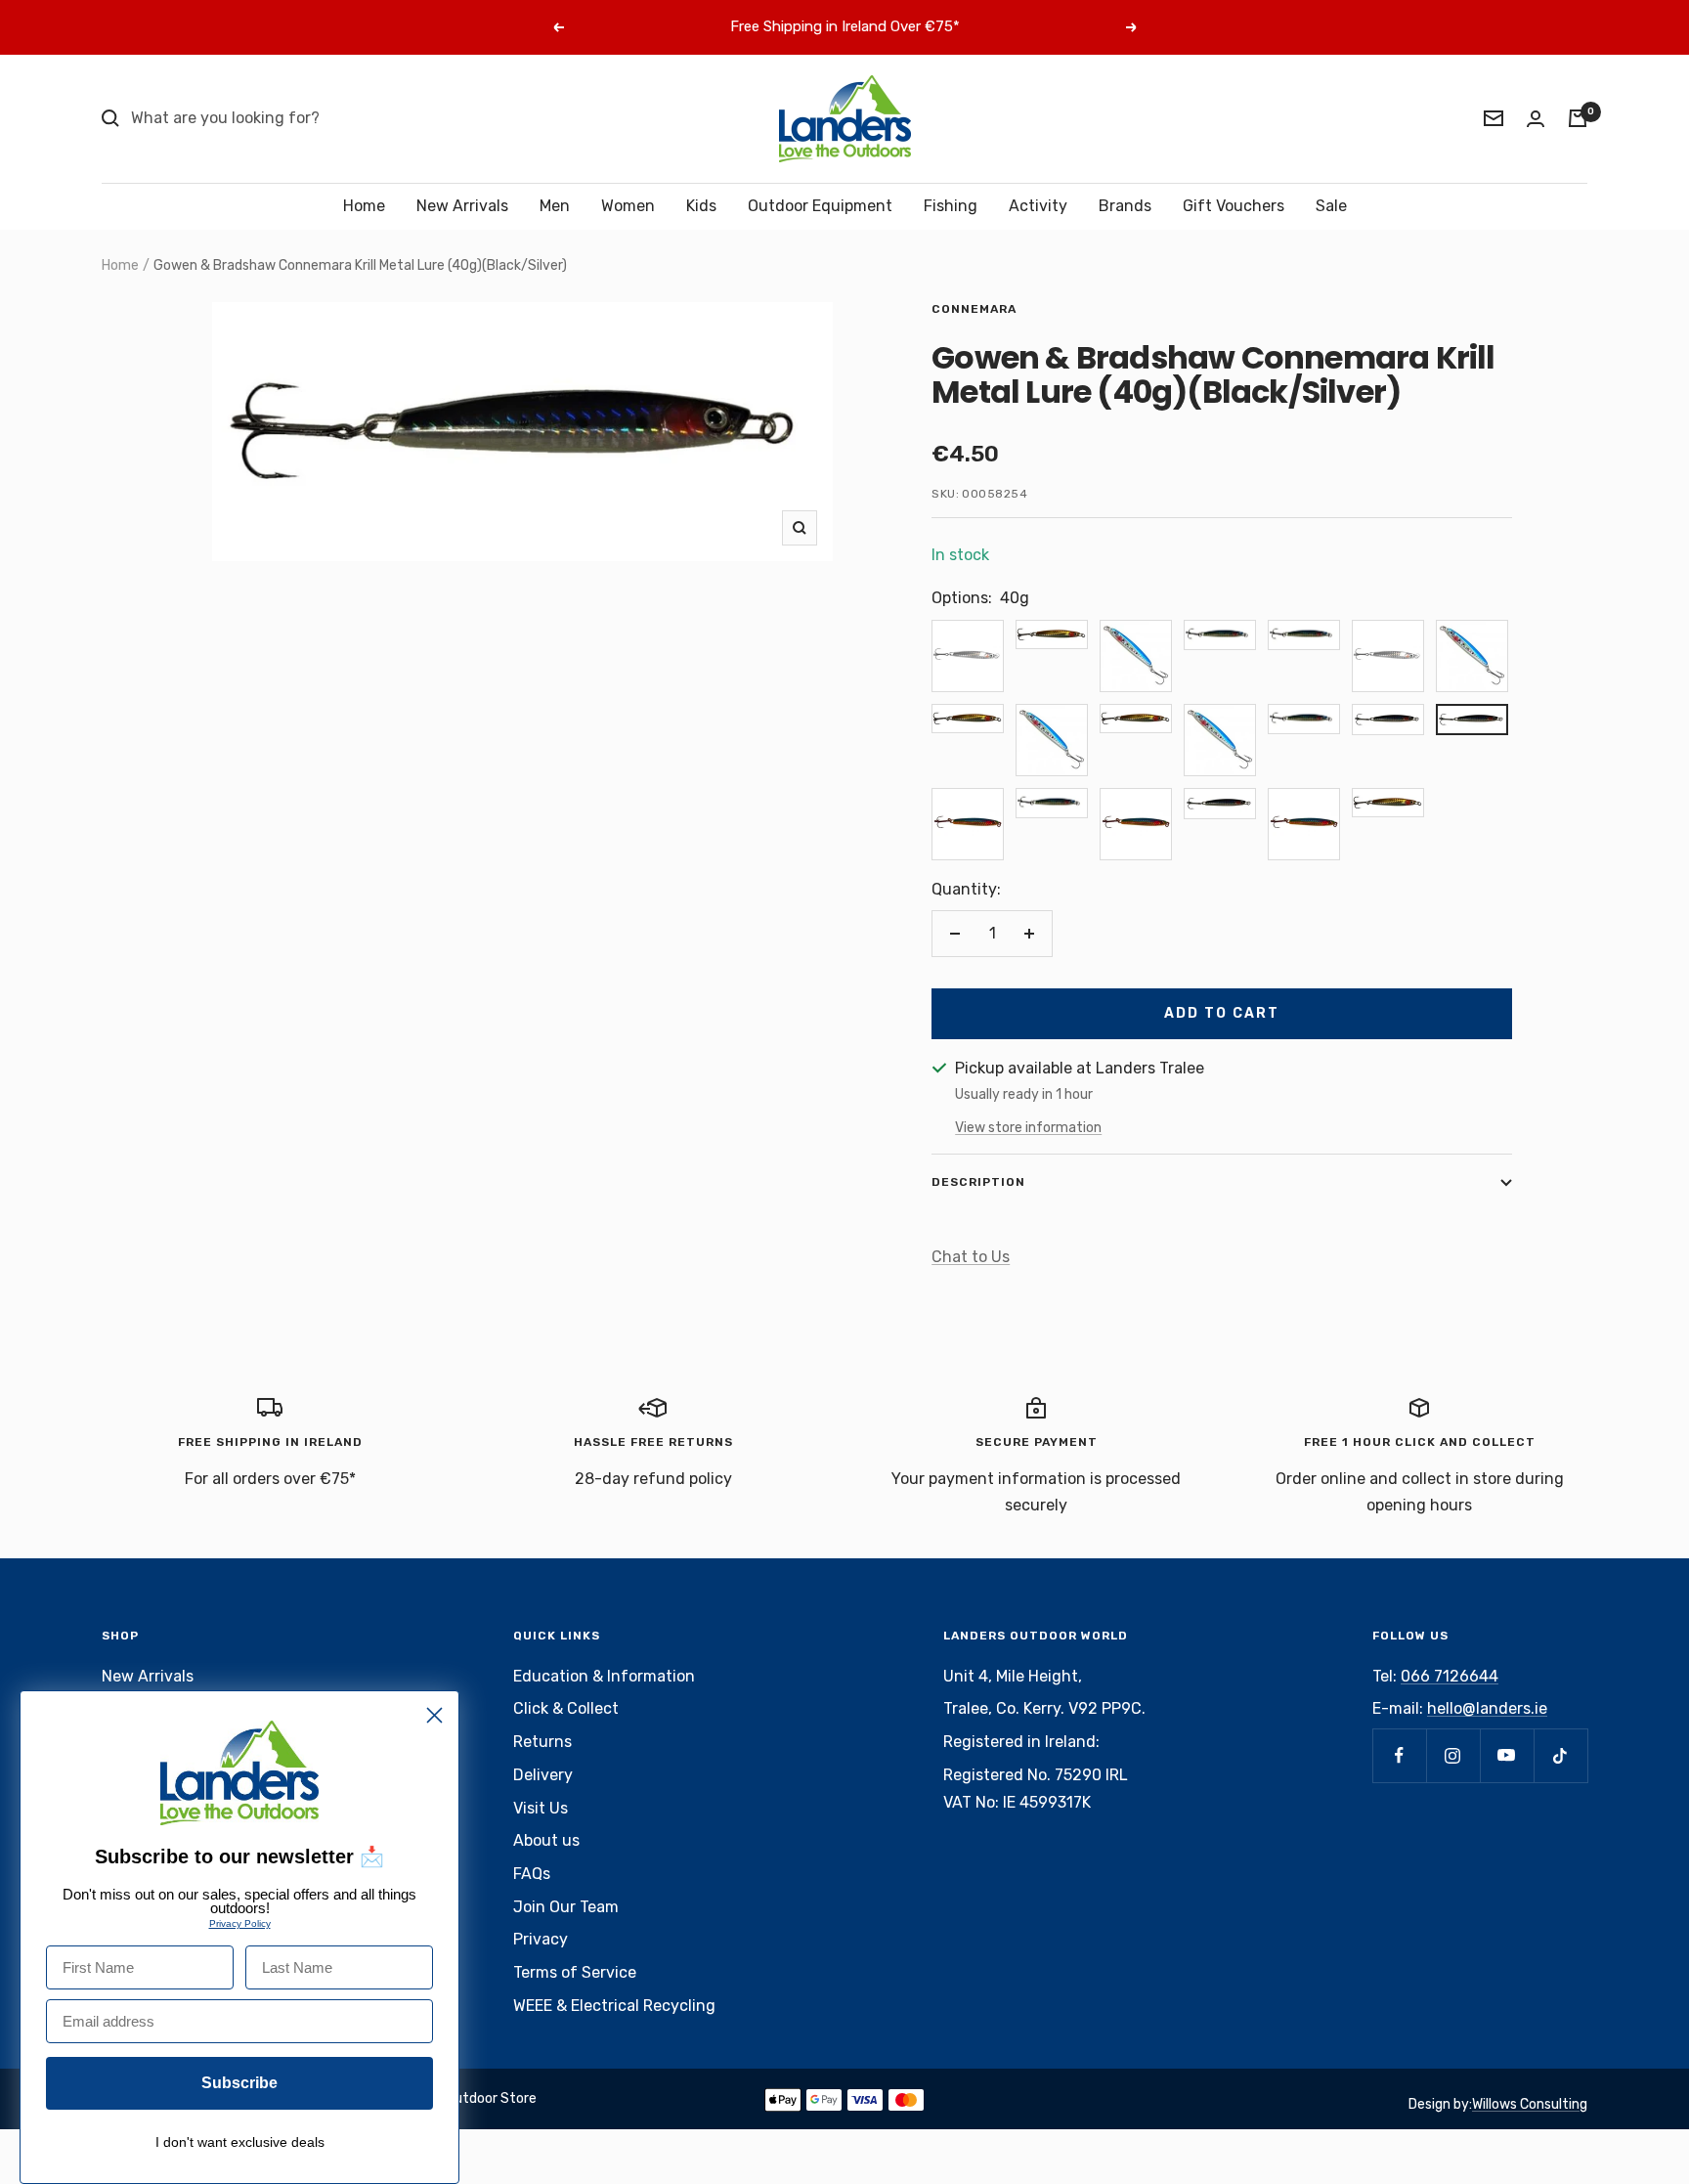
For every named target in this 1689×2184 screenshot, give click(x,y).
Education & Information (604, 1676)
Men (555, 206)
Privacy (541, 1939)
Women (628, 206)
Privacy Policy (240, 1923)
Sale (1331, 206)
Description (978, 1182)
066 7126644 (1450, 1676)
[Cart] (1578, 118)
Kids (701, 206)
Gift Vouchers (1234, 206)
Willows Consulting (1530, 2104)
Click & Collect (566, 1708)
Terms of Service (575, 1972)
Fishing (951, 206)
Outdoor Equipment (820, 206)
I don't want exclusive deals (240, 2142)
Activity (1038, 206)
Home (364, 206)
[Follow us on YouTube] (1507, 1755)
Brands (1125, 206)
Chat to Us (971, 1257)
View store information (1028, 1128)
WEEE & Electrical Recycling (614, 2006)
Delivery (543, 1775)
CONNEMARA (974, 309)
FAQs (532, 1874)
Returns (542, 1742)
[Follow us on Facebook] (1399, 1755)
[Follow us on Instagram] (1453, 1755)
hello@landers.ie (1487, 1708)
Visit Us (541, 1808)
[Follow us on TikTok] (1560, 1755)
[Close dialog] (434, 1715)
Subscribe (239, 2083)
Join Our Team (566, 1907)
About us (546, 1840)
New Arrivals (462, 206)
